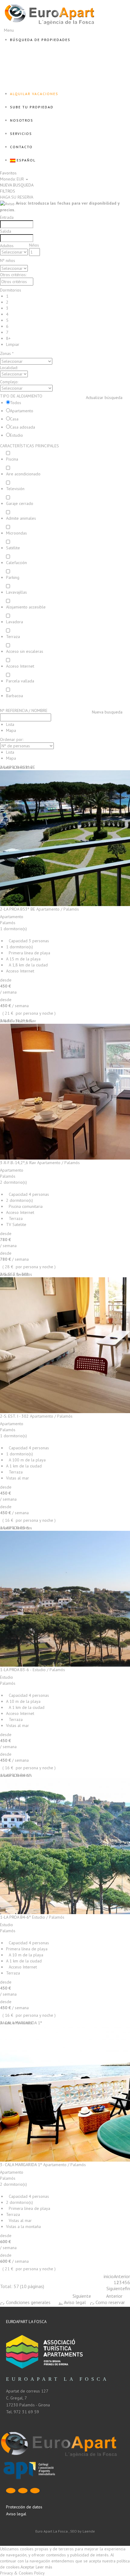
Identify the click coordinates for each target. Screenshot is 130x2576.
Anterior (122, 2276)
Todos (16, 403)
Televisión (15, 489)
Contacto (21, 147)
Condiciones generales (28, 2302)
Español (26, 160)
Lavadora (15, 622)
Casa (14, 419)
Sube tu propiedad (32, 107)
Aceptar (28, 2567)
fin (127, 2288)
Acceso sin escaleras (25, 651)
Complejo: (9, 382)
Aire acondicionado (23, 474)
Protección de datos (24, 2507)
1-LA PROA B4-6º (15, 1917)
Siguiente (116, 2288)
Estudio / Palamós (49, 1670)
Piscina (12, 459)
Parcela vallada (20, 681)
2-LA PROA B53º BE (18, 909)
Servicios (21, 134)
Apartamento (22, 411)
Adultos (7, 246)
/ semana (8, 992)
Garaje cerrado (20, 503)
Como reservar (110, 2302)
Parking (13, 577)
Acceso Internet (20, 666)
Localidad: (9, 368)
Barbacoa (15, 696)
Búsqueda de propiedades (40, 40)
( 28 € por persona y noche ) (29, 1267)
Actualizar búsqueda (104, 397)
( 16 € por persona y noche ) (29, 1520)
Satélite (13, 548)
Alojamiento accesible (26, 607)
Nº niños (8, 260)
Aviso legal (74, 2302)
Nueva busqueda (107, 712)
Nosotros (22, 120)
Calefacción (16, 563)
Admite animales (21, 518)
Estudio (16, 435)
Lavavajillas (16, 592)
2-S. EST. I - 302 (14, 1416)
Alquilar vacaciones (34, 94)
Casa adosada (23, 427)
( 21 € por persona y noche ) (29, 1013)
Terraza (13, 637)
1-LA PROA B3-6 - (16, 1670)
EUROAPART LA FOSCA (26, 2322)
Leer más (44, 2567)
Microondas (16, 533)
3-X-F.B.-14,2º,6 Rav (18, 1163)
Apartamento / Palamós (58, 909)
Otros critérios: (13, 275)
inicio (109, 2276)
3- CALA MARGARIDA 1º (21, 2165)
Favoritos (8, 173)
